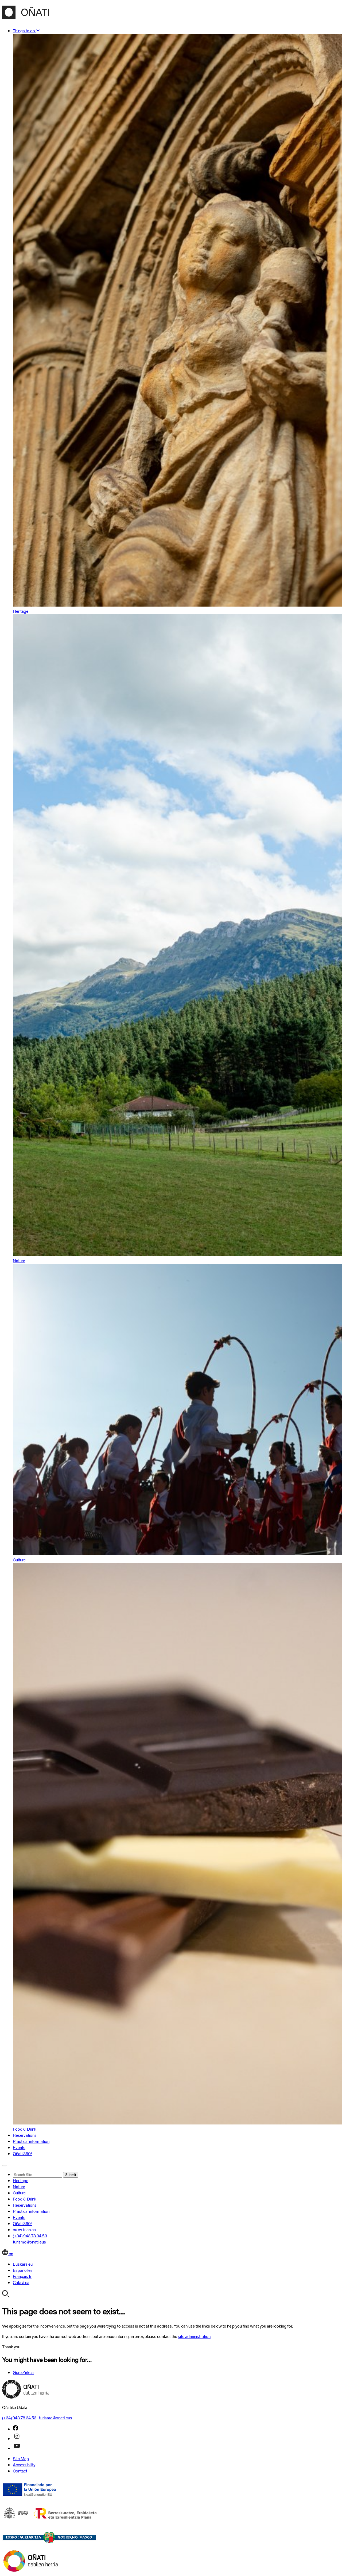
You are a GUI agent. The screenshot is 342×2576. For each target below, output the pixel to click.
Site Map (21, 2459)
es (20, 2230)
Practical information (31, 2141)
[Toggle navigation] (4, 2166)
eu (15, 2230)
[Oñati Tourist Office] (26, 16)
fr (24, 2230)
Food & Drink (25, 2199)
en (29, 2230)
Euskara (23, 2264)
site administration (194, 2336)
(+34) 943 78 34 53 (30, 2236)
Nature (19, 2187)
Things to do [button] (24, 31)
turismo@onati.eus (29, 2242)
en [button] (11, 2254)
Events (19, 2148)
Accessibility (24, 2465)
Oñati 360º (23, 2154)
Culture (19, 2193)
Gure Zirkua (23, 2373)
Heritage (21, 2181)
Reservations (25, 2135)
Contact (20, 2471)
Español (23, 2270)
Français (22, 2276)
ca (34, 2230)
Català (21, 2283)
